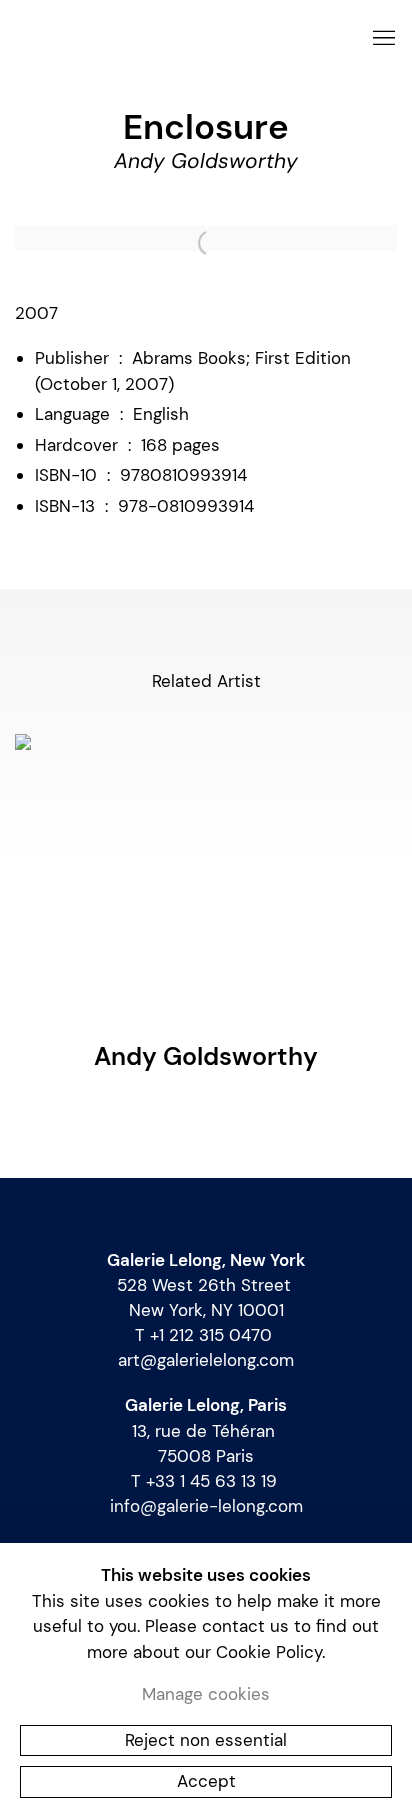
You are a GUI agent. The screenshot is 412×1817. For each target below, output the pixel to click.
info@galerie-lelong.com (206, 1506)
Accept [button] (206, 1781)
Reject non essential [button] (206, 1739)
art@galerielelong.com (206, 1360)
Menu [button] (382, 39)
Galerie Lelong (181, 38)
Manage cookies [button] (206, 1694)
